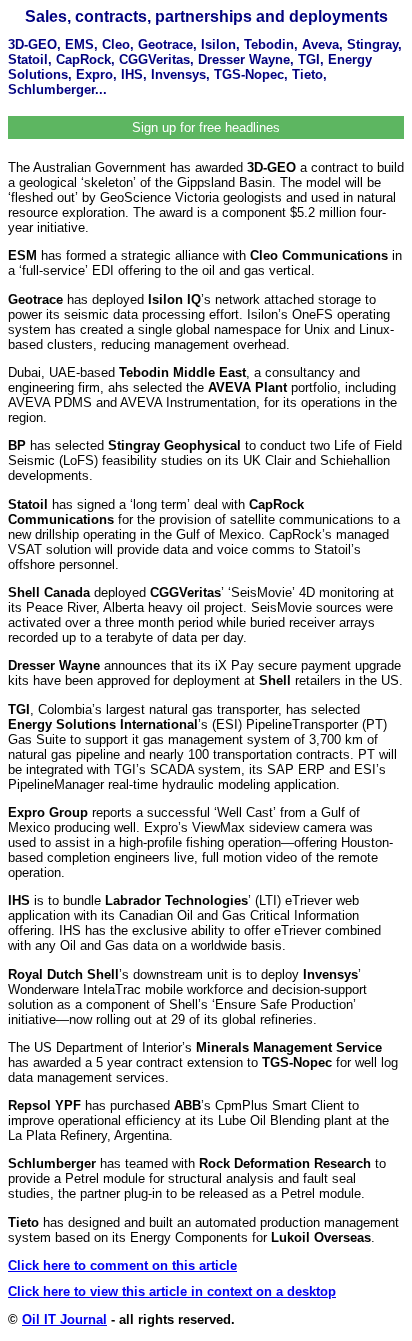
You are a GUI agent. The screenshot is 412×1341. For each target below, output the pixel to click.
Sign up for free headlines (206, 127)
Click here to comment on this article (122, 1265)
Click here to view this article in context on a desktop (172, 1291)
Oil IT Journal (64, 1319)
